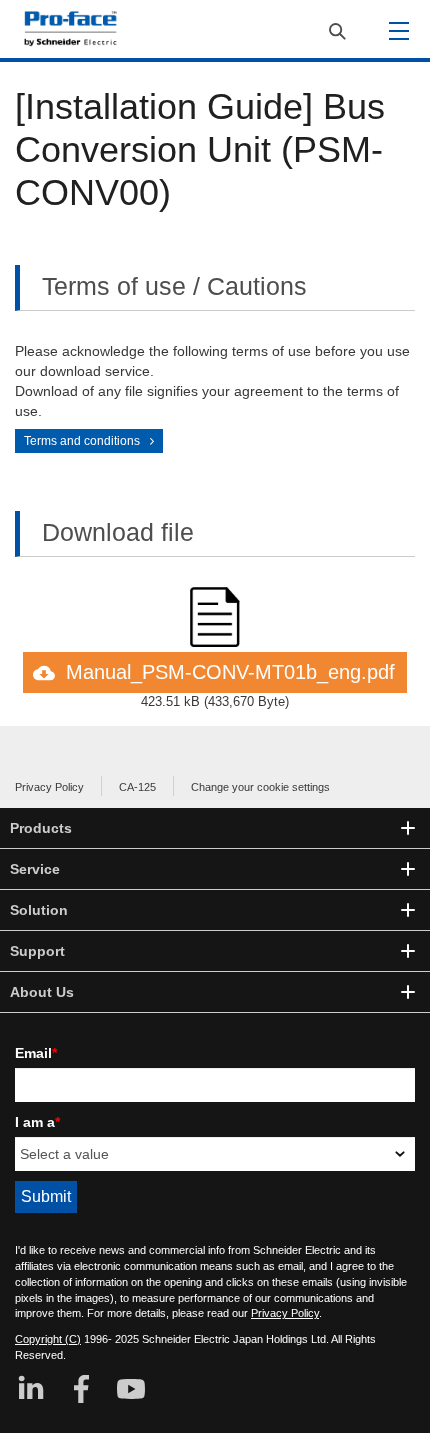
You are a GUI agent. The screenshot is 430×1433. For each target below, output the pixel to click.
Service (35, 869)
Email (36, 1053)
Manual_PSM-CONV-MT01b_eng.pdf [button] (230, 672)
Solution (39, 910)
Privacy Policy (49, 787)
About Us (42, 992)
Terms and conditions (82, 441)
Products (41, 828)
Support (37, 951)
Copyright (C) (48, 1339)
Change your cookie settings (260, 787)
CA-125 (137, 787)
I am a (37, 1122)
